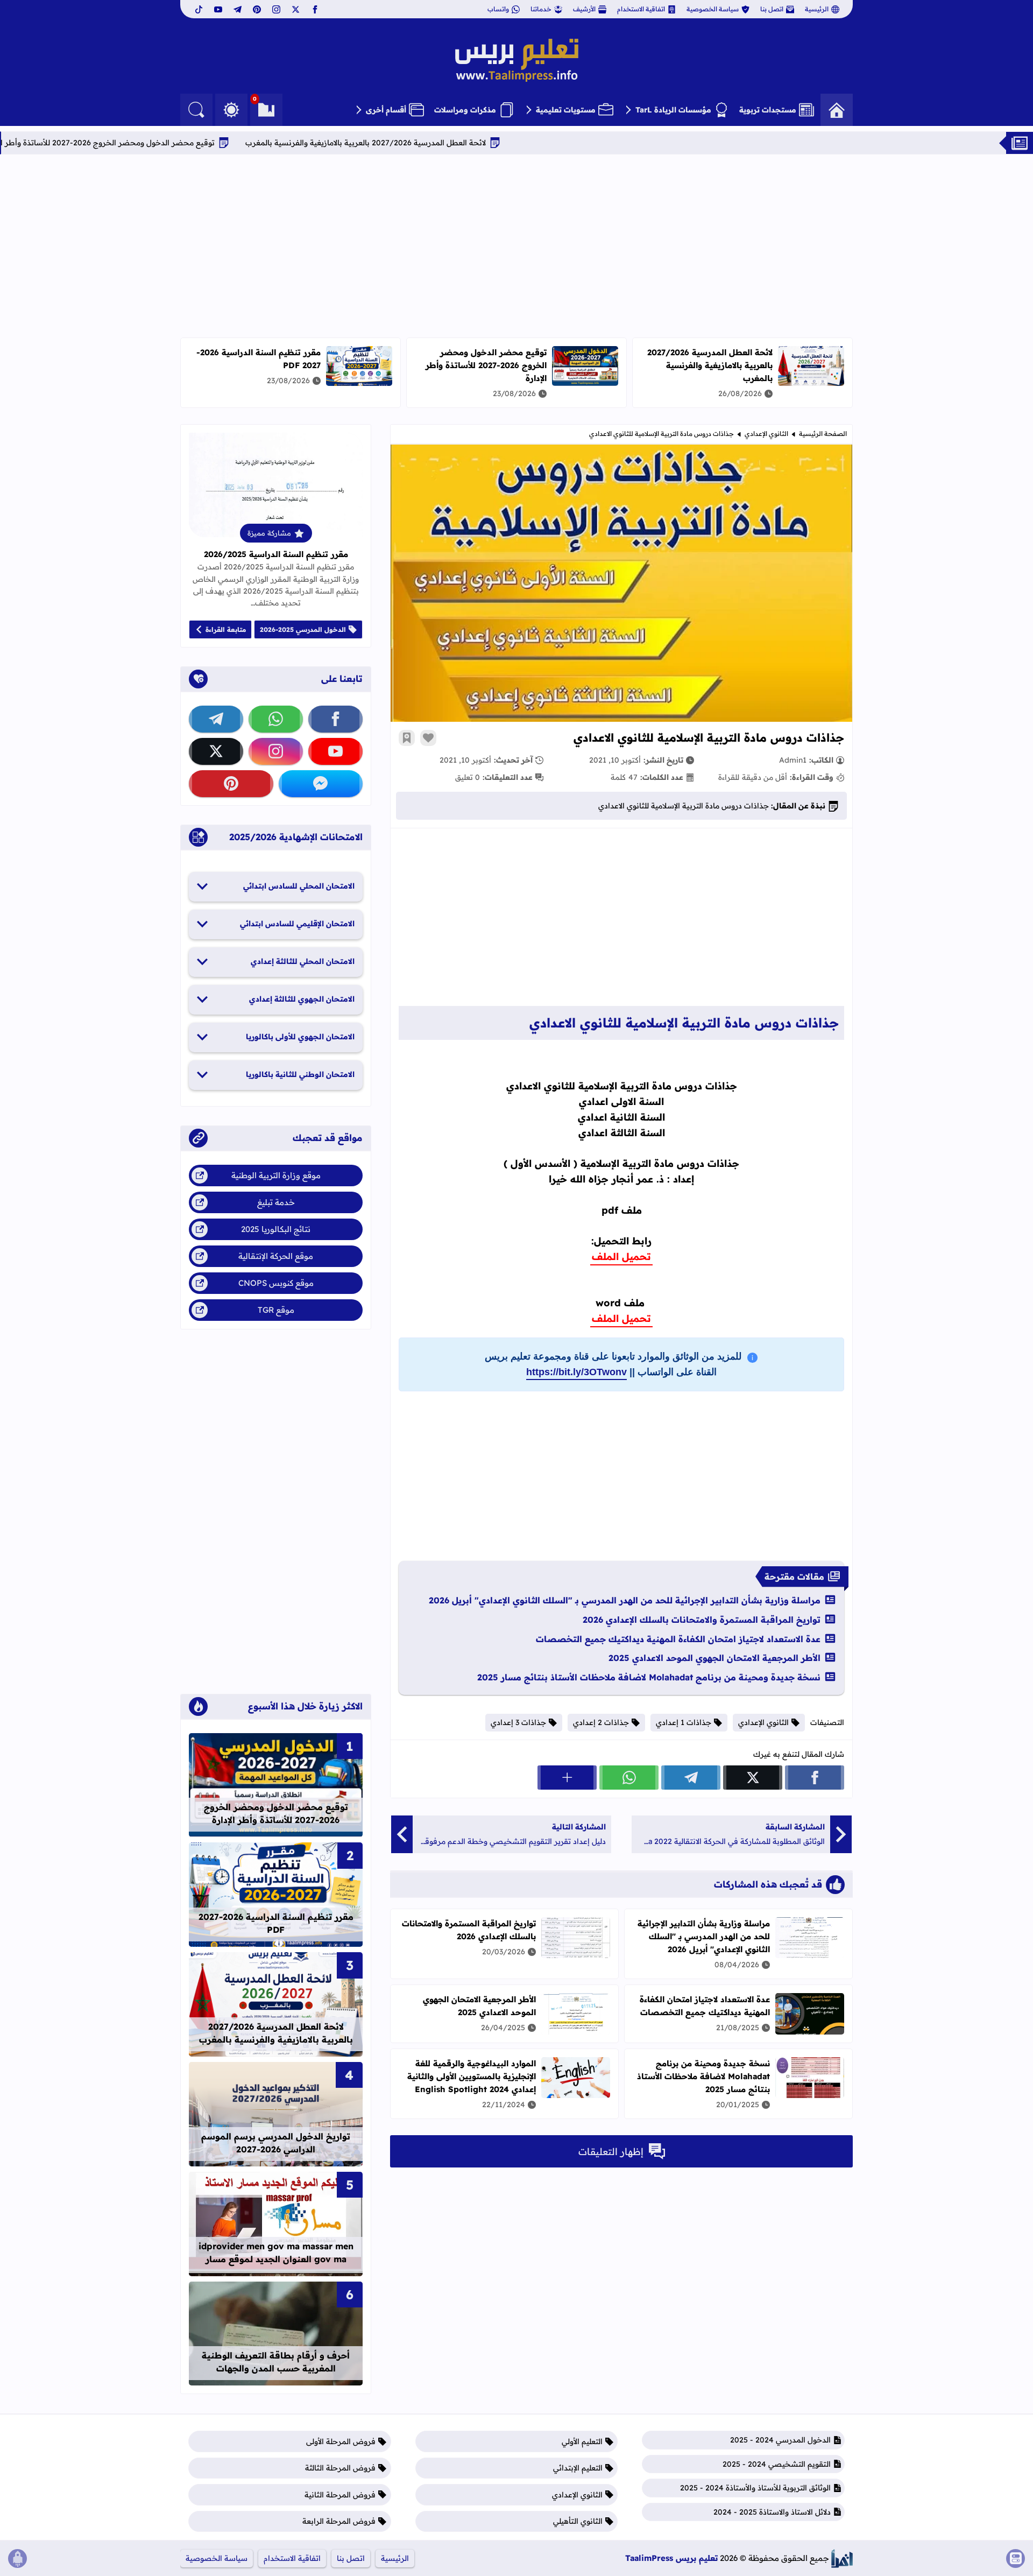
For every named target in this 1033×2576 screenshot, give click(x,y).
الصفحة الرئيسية (823, 434)
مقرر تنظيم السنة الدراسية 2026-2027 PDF (276, 1923)
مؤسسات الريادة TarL (673, 110)
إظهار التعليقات (611, 2152)
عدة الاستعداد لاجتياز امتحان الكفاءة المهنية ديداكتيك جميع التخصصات (678, 1639)
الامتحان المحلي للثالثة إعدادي (303, 961)
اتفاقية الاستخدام (641, 9)
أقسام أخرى (386, 110)
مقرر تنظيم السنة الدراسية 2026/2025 (276, 554)
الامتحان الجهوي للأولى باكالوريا (300, 1037)
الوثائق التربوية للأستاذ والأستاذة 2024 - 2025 (755, 2488)
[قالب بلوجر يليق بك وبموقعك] (842, 2559)
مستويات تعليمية (566, 110)
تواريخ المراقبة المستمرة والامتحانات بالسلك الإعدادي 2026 (702, 1620)
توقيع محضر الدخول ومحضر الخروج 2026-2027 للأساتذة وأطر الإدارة (185, 143)
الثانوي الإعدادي (766, 434)
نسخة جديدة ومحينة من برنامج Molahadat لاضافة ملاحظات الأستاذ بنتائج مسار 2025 (649, 1677)
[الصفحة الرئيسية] (837, 110)
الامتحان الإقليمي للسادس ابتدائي (297, 924)
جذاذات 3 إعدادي (518, 1722)
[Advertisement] (516, 246)
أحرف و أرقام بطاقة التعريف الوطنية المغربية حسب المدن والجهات (276, 2362)
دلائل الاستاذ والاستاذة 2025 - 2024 (772, 2512)
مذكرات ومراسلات (465, 110)
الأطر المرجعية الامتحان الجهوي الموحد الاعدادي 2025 (714, 1658)
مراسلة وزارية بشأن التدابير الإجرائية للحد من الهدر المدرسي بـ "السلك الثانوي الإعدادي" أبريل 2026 (625, 1600)
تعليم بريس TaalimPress (671, 2558)
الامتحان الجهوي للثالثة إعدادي (302, 999)
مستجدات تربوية (768, 110)
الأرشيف (584, 9)
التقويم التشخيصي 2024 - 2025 (777, 2464)
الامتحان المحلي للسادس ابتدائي (299, 886)
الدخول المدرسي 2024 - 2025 (780, 2440)
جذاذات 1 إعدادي (684, 1722)
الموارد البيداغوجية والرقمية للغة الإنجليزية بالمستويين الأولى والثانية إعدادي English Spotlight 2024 (472, 2076)
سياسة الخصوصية (713, 9)
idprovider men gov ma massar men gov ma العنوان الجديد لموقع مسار (276, 2253)
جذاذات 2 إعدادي (601, 1722)
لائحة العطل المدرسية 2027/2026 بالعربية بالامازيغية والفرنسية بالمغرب (452, 143)
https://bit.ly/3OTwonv (576, 1372)
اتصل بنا (772, 9)
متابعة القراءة (226, 629)
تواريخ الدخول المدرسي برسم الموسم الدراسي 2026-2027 (276, 2143)
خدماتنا (541, 9)
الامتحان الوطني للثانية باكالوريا (300, 1074)
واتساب (498, 9)
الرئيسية (817, 9)
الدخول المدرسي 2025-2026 (303, 629)
